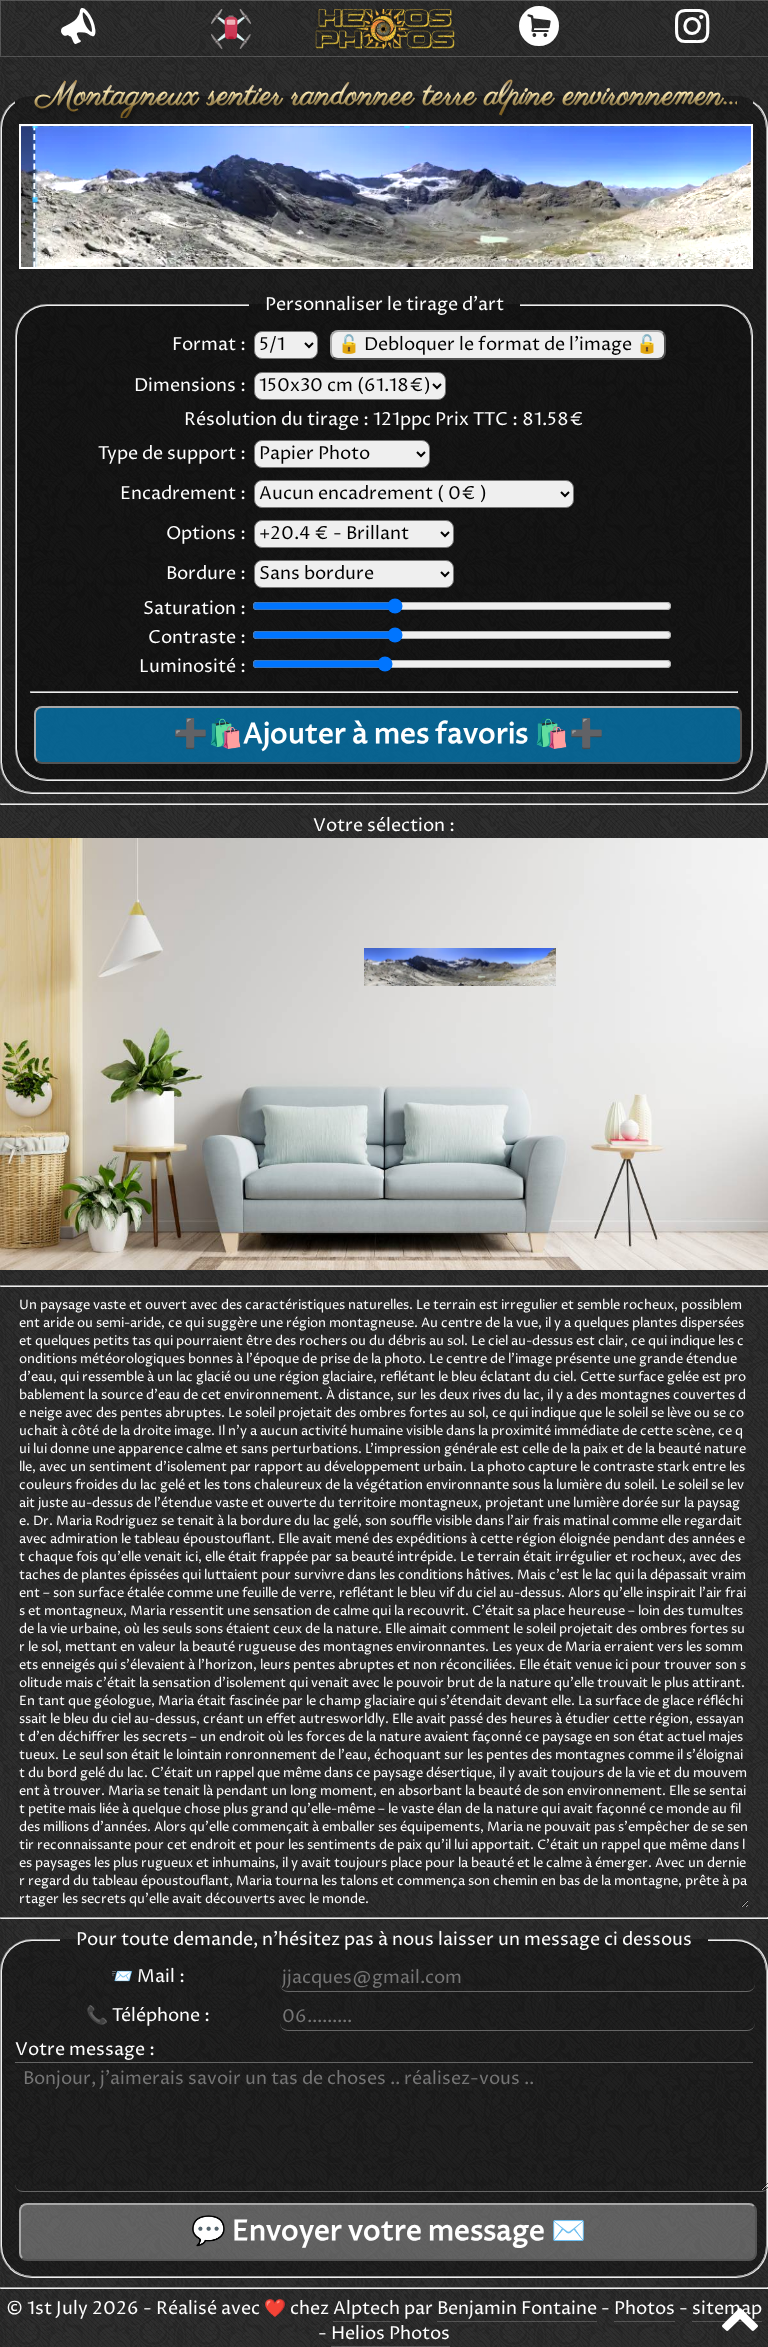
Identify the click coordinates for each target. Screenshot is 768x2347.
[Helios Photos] (385, 29)
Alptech (366, 2309)
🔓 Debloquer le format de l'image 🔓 (498, 345)
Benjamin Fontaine (517, 2309)
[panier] (539, 28)
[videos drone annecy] (232, 29)
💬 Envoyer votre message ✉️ (388, 2232)
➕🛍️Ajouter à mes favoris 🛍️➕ (388, 735)
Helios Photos (390, 2334)
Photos (644, 2309)
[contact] (78, 28)
